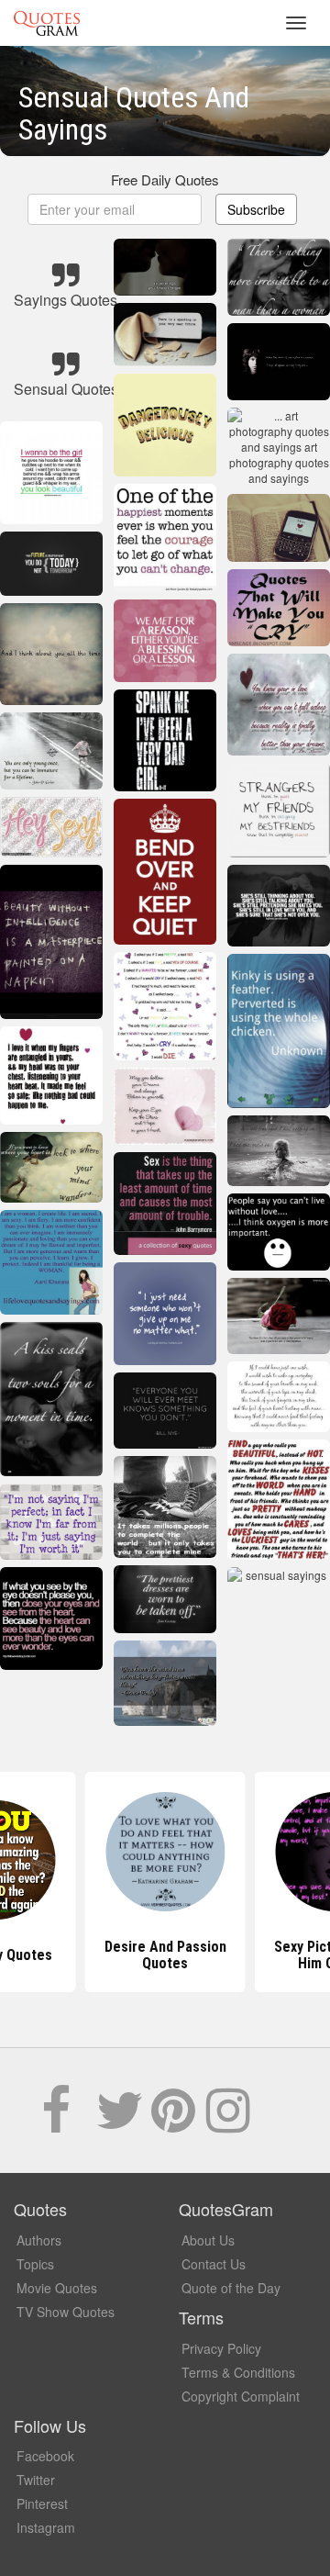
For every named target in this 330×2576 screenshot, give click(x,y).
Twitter (36, 2480)
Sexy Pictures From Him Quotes (165, 1955)
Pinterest (42, 2503)
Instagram (46, 2527)
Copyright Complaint (241, 2396)
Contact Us (214, 2264)
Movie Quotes (57, 2288)
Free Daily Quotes (165, 179)
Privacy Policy (221, 2348)
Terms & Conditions (238, 2372)
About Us (208, 2240)
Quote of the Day (231, 2288)
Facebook (45, 2456)
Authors (39, 2240)
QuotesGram (47, 23)
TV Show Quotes (66, 2312)
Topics (35, 2264)
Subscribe (256, 209)
